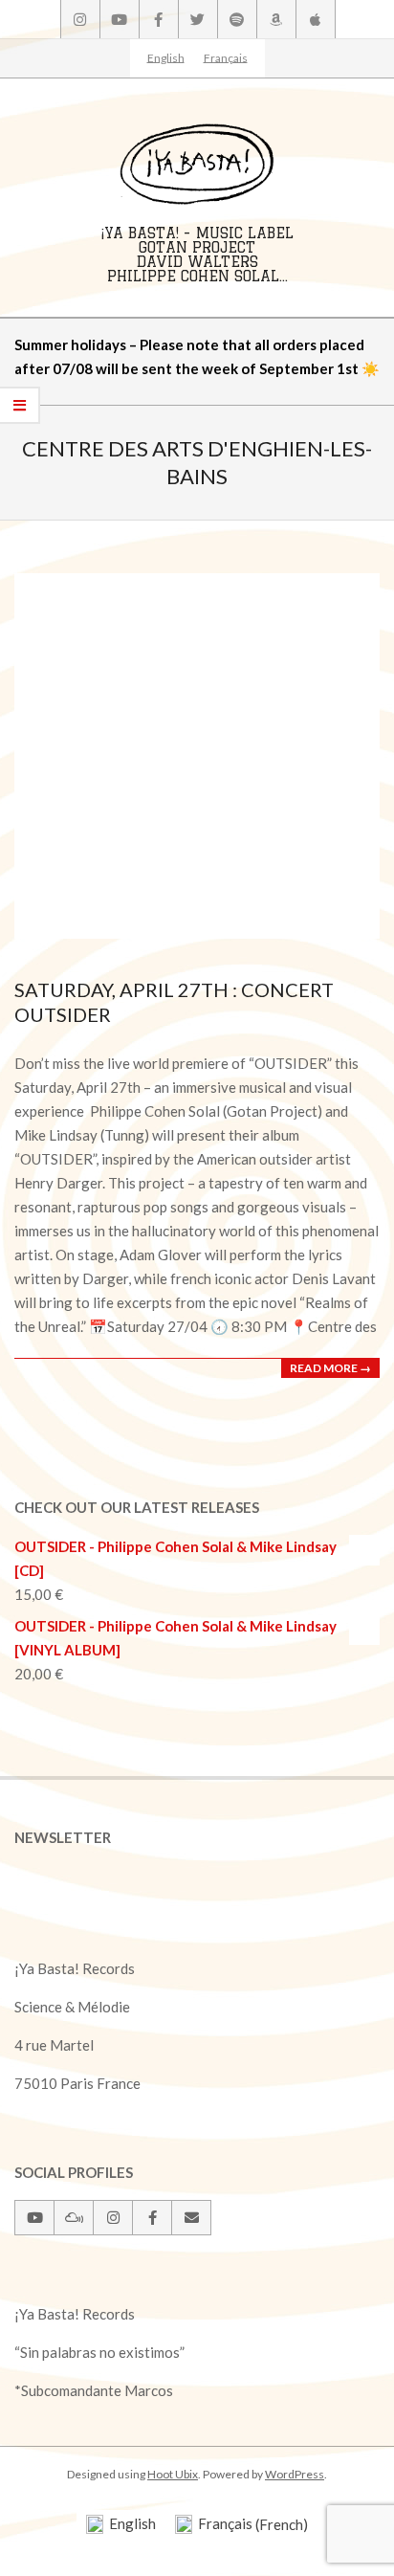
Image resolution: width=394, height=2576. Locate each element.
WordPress (295, 2474)
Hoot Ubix (173, 2474)
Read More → (330, 1368)
